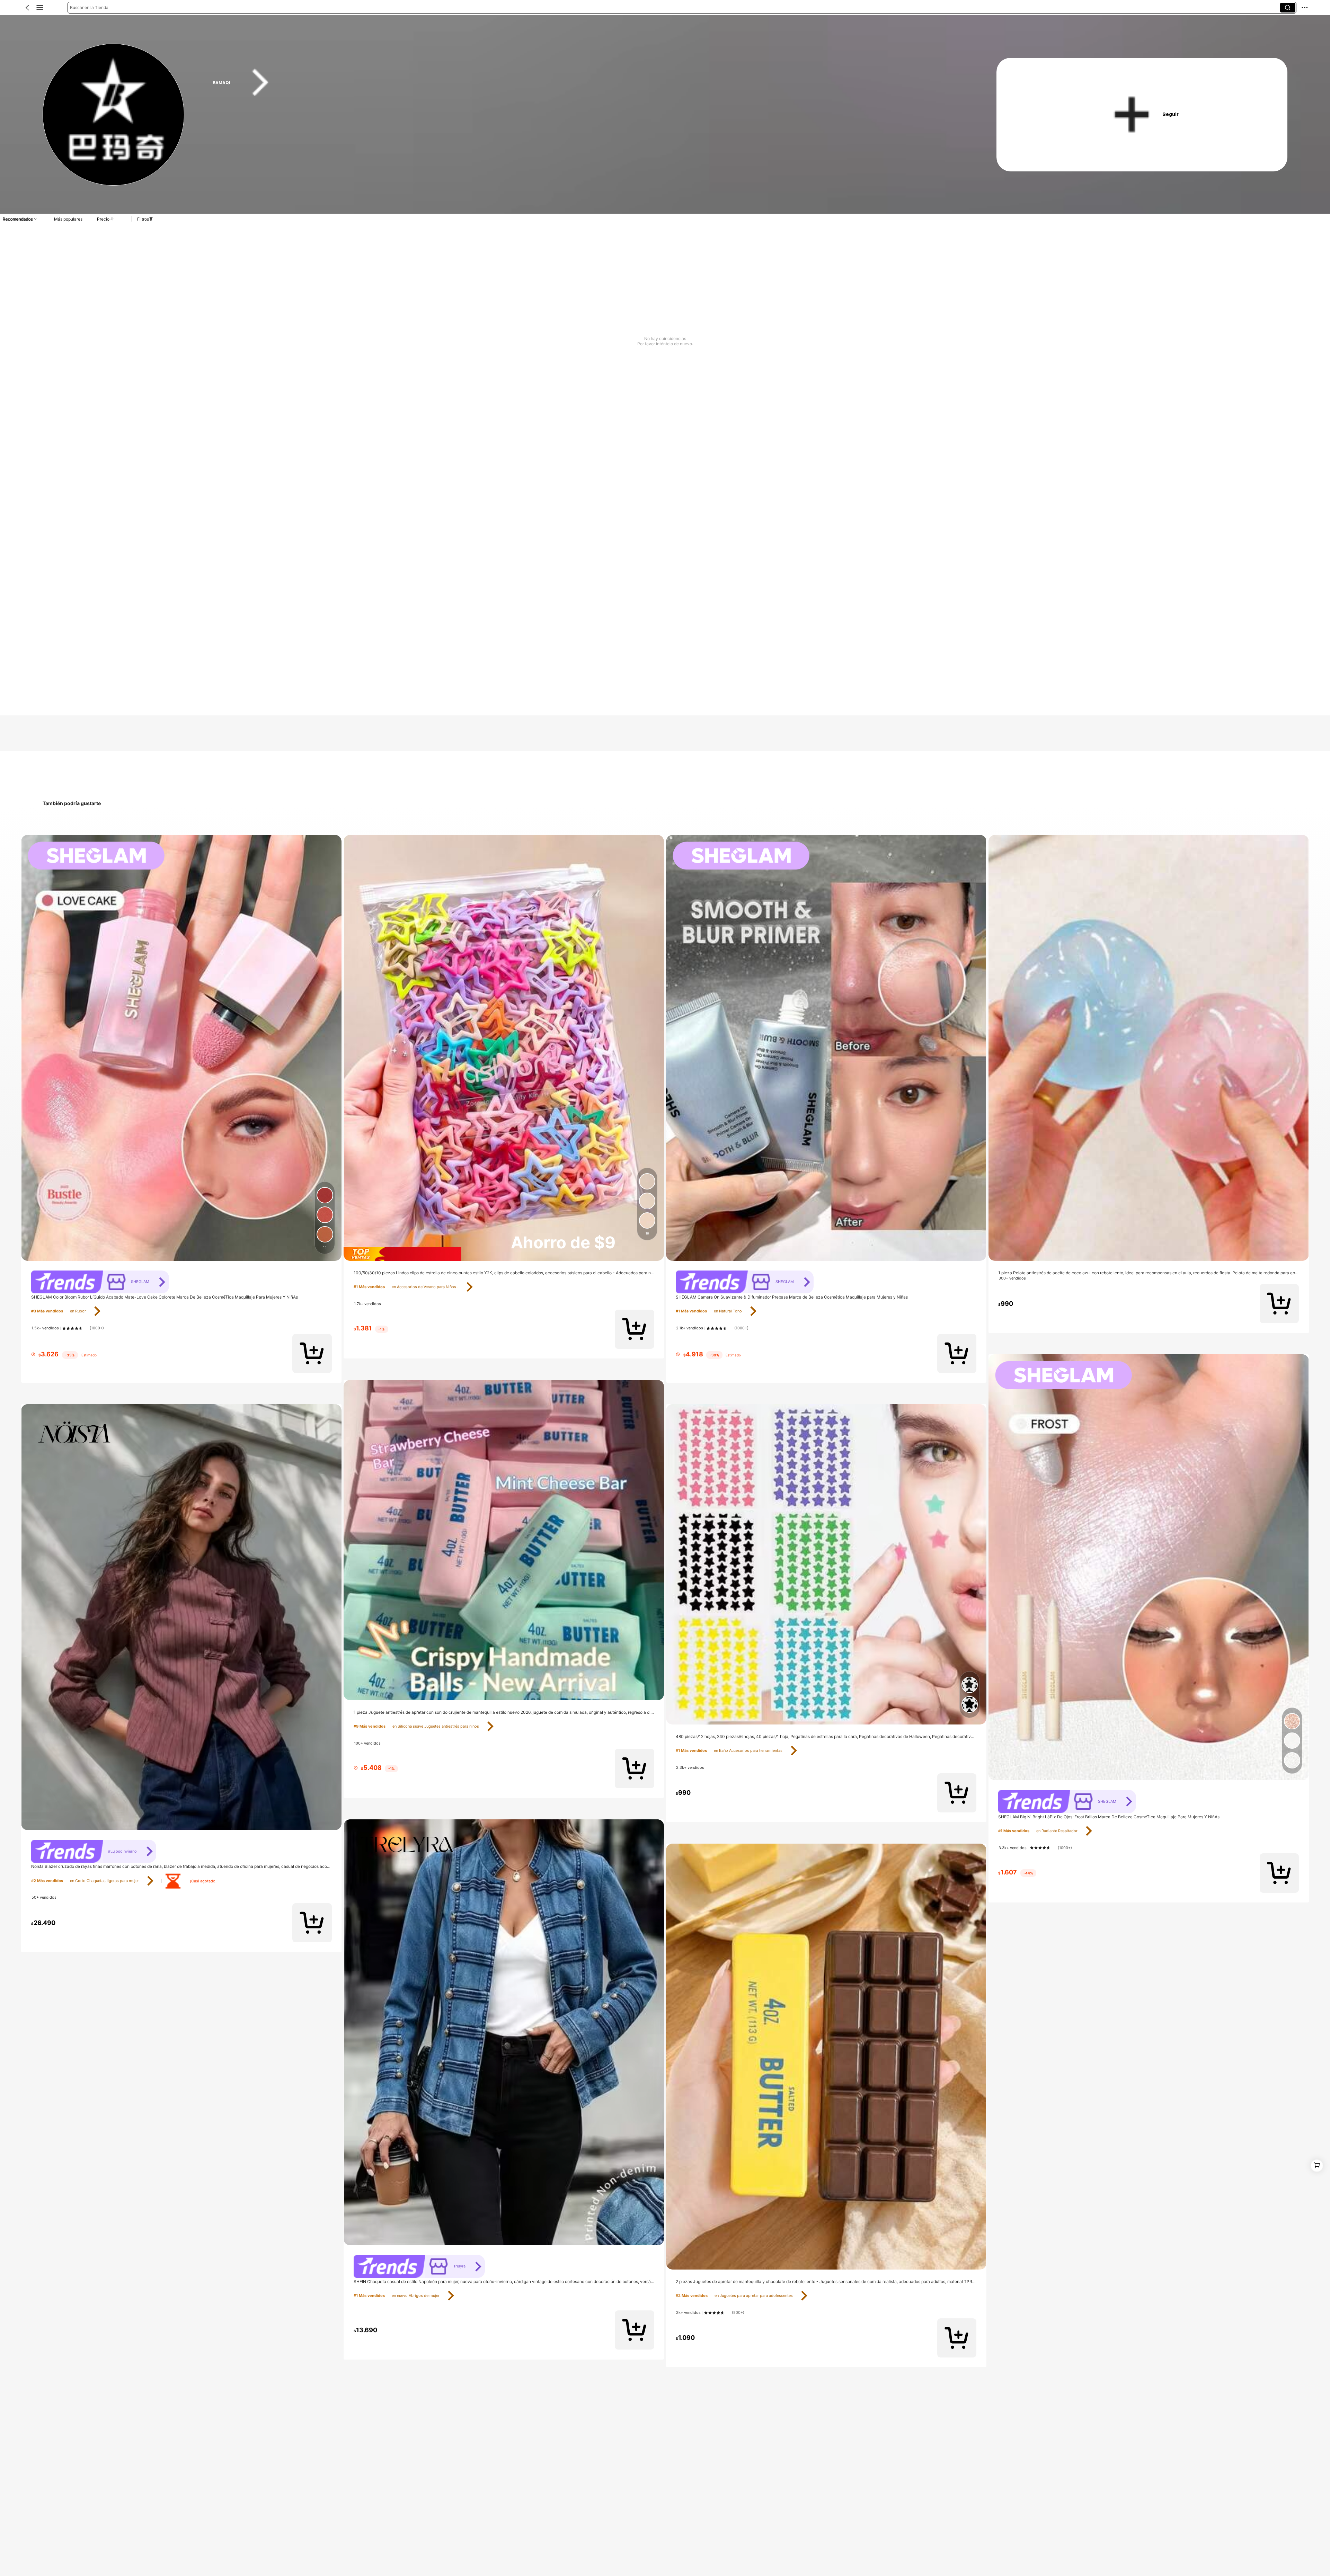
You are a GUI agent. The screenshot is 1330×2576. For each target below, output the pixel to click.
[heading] (583, 83)
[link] (114, 115)
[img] (504, 1254)
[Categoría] (40, 8)
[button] (27, 8)
